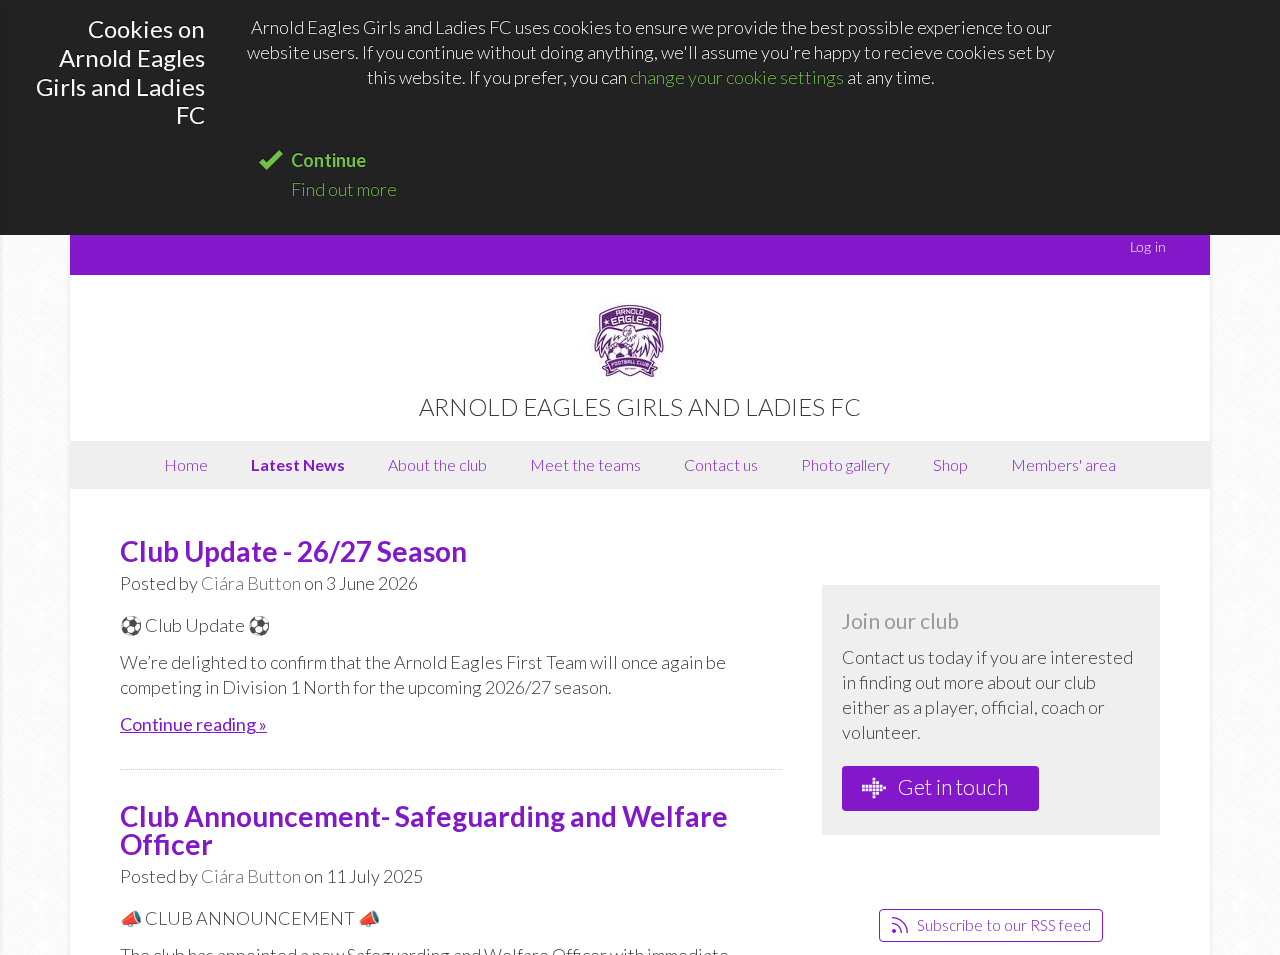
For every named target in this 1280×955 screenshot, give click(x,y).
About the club (437, 464)
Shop (950, 464)
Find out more (344, 189)
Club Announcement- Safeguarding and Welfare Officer (424, 830)
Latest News (298, 464)
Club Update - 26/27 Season (293, 551)
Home (186, 464)
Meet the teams (585, 464)
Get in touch (951, 786)
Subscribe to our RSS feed (1002, 925)
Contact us (721, 464)
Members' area (1063, 464)
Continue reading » (193, 724)
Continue (328, 160)
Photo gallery (845, 464)
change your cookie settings (737, 77)
